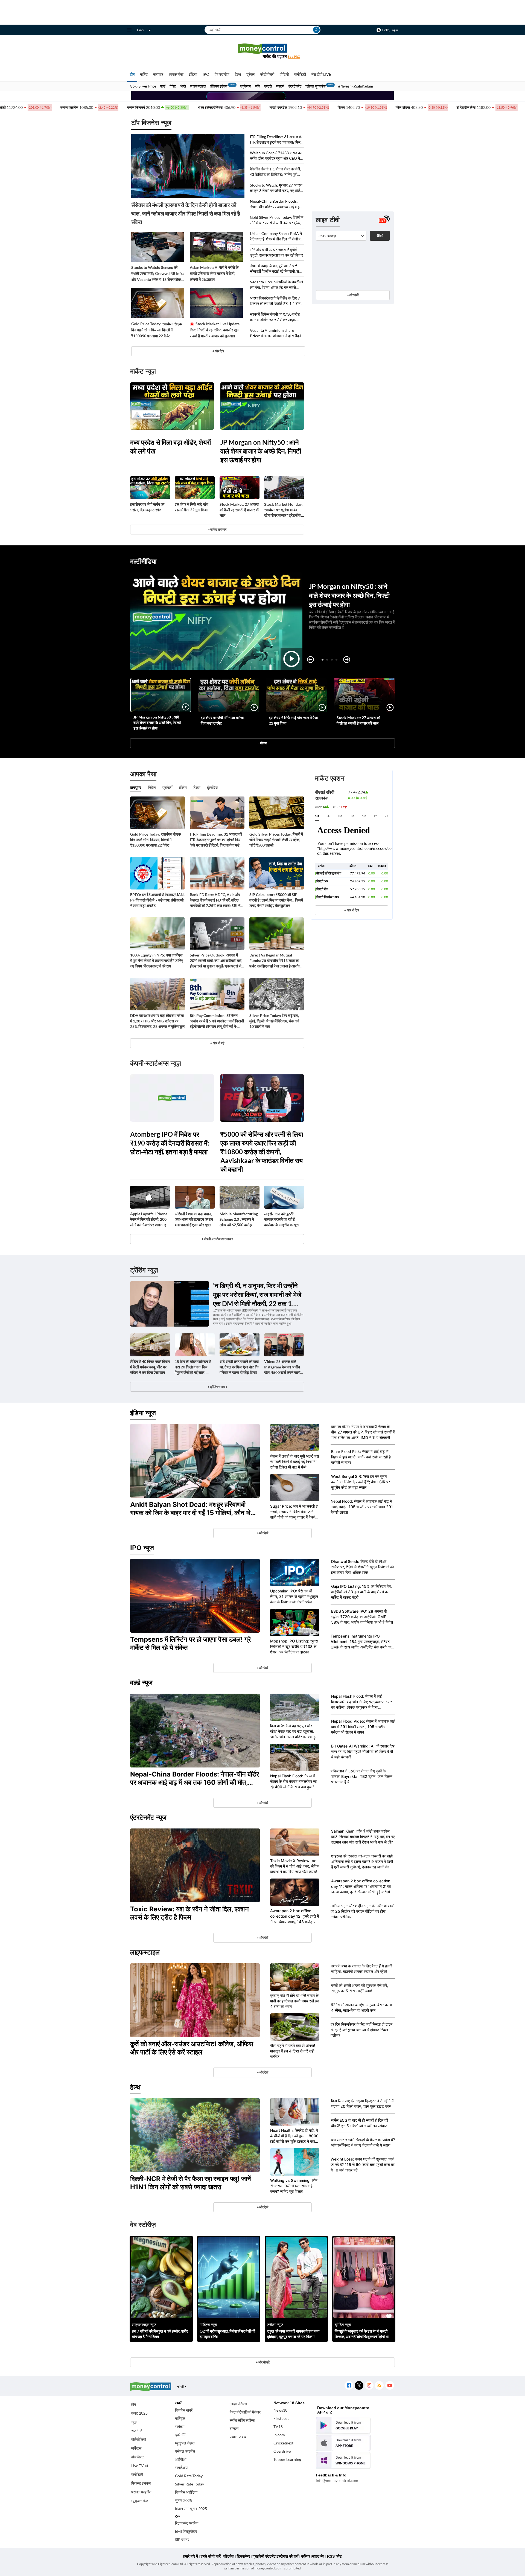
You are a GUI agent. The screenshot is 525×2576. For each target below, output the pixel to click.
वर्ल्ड (163, 86)
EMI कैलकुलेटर (186, 2531)
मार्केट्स (136, 2448)
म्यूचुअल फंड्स (185, 2443)
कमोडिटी (300, 74)
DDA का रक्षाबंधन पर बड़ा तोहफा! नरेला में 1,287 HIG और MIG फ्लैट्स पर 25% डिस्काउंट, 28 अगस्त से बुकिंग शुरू (157, 1021)
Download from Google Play (343, 2425)
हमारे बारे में (191, 2556)
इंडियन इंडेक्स (219, 86)
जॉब (258, 86)
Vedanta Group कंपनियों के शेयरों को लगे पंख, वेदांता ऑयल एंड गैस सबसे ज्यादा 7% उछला (276, 285)
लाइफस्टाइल (198, 86)
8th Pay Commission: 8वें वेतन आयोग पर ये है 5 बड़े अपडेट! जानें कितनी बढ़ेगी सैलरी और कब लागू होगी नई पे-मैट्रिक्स (217, 1021)
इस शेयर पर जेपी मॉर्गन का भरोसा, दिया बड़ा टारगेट (147, 507)
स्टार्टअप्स (182, 2468)
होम (132, 74)
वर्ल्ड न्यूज (141, 1683)
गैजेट (173, 86)
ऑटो (183, 86)
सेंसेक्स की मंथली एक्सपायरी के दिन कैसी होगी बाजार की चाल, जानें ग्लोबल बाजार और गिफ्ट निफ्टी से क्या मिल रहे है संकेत (186, 213)
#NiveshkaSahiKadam (356, 86)
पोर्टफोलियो (139, 2439)
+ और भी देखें (352, 910)
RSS (379, 2385)
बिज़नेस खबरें (184, 2410)
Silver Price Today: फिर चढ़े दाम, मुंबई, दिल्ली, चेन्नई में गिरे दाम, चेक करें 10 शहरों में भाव (274, 1021)
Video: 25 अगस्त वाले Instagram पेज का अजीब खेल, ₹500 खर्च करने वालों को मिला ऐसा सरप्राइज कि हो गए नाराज (283, 1367)
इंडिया (193, 74)
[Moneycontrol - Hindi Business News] (262, 51)
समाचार (158, 74)
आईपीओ (181, 2459)
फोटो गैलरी (267, 74)
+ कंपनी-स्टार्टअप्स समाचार (217, 1239)
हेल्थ (238, 74)
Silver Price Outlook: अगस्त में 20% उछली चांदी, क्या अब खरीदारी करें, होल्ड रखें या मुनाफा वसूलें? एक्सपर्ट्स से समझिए (216, 961)
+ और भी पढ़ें (217, 1043)
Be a (294, 56)
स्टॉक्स (180, 2427)
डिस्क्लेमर (243, 2556)
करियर (306, 2556)
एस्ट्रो (268, 86)
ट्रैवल (250, 74)
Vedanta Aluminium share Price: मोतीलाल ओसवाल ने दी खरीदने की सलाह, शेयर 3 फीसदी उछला (275, 333)
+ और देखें (353, 295)
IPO (206, 74)
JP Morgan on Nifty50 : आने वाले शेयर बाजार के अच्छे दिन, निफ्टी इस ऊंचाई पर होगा (261, 451)
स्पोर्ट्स (280, 86)
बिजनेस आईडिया (186, 2492)
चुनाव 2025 (183, 2500)
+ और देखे (218, 351)
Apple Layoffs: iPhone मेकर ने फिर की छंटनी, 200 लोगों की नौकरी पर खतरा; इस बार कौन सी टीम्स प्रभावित (149, 1219)
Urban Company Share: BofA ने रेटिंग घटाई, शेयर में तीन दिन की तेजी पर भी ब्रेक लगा (276, 236)
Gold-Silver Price (143, 86)
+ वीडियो (262, 743)
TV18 (278, 2427)
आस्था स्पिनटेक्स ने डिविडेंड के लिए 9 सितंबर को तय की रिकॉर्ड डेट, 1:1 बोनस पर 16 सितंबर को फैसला (276, 301)
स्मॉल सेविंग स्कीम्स (242, 2420)
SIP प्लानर (182, 2539)
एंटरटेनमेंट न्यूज (148, 1817)
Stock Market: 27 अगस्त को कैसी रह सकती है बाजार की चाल (239, 510)
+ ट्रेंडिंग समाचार (217, 1387)
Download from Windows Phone (343, 2460)
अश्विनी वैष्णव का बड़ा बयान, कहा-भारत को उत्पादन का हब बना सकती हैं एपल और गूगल (194, 1219)
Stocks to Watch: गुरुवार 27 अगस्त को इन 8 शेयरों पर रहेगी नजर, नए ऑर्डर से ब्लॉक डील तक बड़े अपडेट (276, 188)
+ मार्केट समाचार (217, 529)
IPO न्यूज (142, 1548)
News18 (280, 2410)
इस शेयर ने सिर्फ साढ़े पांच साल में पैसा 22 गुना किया (192, 507)
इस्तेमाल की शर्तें (288, 2556)
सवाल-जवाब (238, 2437)
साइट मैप (318, 2556)
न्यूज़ (134, 2422)
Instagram (369, 2385)
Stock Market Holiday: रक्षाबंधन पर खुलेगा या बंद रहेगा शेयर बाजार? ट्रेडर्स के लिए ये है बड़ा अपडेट (283, 510)
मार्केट (144, 74)
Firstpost (281, 2418)
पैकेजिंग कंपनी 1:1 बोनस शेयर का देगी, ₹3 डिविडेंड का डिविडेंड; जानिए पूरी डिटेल (275, 172)
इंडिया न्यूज (143, 1413)
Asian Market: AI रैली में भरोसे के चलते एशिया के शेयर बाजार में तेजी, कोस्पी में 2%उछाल (214, 273)
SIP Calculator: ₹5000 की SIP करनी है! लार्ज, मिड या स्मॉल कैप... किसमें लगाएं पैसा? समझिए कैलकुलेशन (276, 900)
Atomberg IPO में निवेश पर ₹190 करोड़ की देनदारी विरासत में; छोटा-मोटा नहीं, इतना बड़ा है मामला (170, 1143)
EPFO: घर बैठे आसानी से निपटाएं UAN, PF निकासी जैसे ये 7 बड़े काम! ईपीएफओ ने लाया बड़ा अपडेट (157, 900)
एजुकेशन (246, 86)
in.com (279, 2435)
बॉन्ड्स (234, 2428)
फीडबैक (229, 2556)
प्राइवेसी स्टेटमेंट (264, 2556)
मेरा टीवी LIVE (321, 74)
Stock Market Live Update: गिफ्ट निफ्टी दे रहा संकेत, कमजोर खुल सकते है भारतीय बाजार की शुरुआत (215, 330)
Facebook (349, 2385)
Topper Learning (287, 2459)
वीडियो (284, 74)
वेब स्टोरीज (222, 74)
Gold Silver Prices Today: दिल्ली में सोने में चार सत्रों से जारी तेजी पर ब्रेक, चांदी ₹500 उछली (277, 220)
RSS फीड (334, 2556)
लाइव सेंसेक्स (238, 2404)
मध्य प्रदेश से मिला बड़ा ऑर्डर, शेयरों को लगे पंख (170, 447)
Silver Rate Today (189, 2484)
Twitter (359, 2385)
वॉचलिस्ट (138, 2457)
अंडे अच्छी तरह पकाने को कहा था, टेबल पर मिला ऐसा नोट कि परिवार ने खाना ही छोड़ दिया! (239, 1367)
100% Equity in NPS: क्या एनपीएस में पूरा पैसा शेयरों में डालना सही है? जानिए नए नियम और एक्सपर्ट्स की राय (157, 960)
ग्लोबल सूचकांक (316, 86)
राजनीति (137, 2431)
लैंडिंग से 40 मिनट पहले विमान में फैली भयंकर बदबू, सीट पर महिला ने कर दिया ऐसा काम (150, 1367)
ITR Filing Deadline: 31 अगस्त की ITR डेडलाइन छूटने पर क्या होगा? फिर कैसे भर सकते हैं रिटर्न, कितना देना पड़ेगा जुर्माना (276, 140)
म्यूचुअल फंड (140, 2501)
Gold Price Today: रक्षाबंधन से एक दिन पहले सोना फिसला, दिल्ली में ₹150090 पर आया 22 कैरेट (157, 330)
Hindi (141, 30)
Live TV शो (140, 2466)
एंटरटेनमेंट (295, 86)
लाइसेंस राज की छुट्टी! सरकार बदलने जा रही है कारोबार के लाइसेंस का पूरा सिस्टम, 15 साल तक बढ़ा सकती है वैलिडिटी (281, 1219)
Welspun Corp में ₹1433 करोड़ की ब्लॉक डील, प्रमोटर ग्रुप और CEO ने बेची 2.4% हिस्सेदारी (276, 156)
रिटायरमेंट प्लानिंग (187, 2523)
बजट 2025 (139, 2413)
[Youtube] (390, 2385)
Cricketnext (283, 2443)
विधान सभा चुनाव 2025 (191, 2509)
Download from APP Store (343, 2443)
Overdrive (282, 2451)
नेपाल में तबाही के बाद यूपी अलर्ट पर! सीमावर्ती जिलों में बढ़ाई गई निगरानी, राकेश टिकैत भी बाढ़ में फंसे (277, 269)
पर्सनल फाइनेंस (141, 2492)
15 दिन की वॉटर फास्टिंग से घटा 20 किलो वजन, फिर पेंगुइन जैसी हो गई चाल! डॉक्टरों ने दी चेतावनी (193, 1367)
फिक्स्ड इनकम (141, 2483)
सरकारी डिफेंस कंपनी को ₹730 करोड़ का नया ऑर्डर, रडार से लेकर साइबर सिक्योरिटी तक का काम (275, 317)
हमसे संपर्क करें (211, 2556)
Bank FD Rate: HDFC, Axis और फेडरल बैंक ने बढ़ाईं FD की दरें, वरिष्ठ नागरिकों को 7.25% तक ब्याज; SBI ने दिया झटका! (215, 900)
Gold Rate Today (189, 2476)
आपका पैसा (176, 74)
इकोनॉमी (181, 2435)
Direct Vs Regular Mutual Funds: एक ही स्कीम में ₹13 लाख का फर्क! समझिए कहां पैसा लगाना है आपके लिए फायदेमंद (274, 961)
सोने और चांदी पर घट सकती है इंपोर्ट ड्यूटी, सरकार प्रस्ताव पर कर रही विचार (276, 252)
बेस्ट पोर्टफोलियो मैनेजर (245, 2412)
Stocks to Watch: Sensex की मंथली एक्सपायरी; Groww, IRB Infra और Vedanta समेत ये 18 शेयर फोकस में (158, 274)
